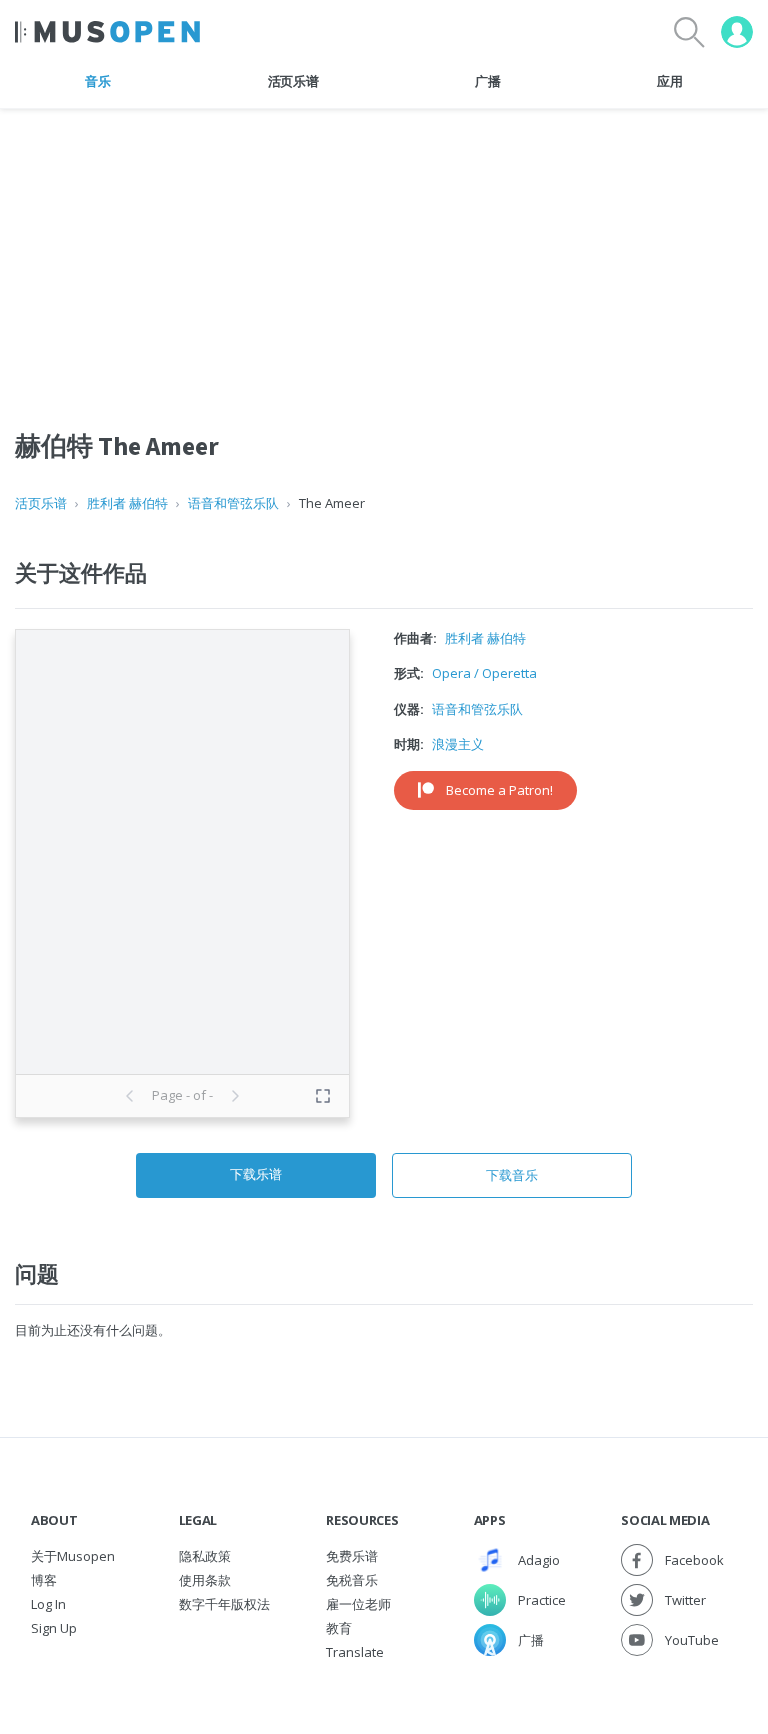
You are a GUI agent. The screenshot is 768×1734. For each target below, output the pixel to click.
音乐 (97, 81)
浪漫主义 (458, 744)
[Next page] (235, 1096)
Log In (48, 1604)
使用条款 (205, 1580)
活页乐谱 (293, 81)
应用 (669, 81)
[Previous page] (130, 1096)
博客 (44, 1580)
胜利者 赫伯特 (127, 503)
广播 (487, 81)
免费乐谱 (352, 1556)
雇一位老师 (358, 1604)
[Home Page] (107, 32)
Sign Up (54, 1628)
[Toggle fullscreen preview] (323, 1096)
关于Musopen (73, 1556)
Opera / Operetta (484, 673)
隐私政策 (205, 1556)
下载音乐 (512, 1175)
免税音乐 (352, 1580)
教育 (339, 1628)
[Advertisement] (384, 249)
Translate (355, 1652)
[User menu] (737, 32)
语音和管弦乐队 (233, 503)
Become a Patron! (499, 790)
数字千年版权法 (224, 1604)
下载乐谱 (256, 1174)
